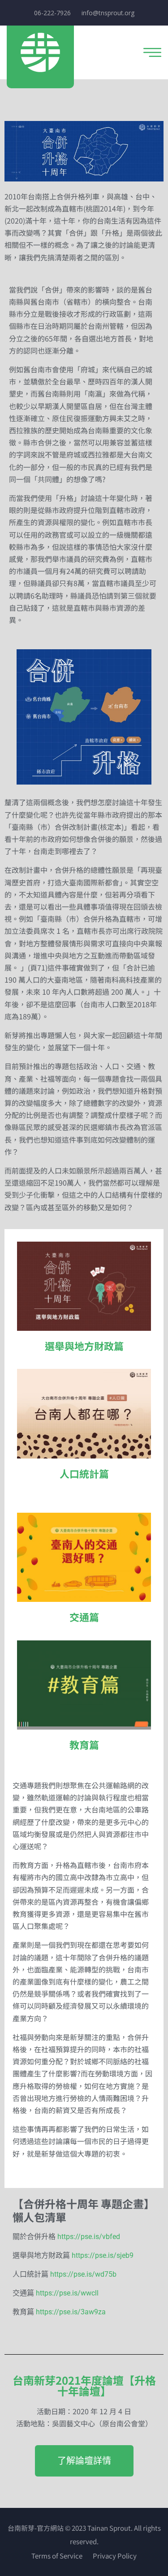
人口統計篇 (84, 1473)
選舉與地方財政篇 (84, 1346)
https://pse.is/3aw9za (71, 2312)
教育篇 (84, 1744)
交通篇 (84, 1617)
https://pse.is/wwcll (67, 2293)
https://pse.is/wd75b (83, 2274)
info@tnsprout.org (108, 13)
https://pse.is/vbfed (89, 2237)
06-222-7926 (52, 13)
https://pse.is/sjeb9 (103, 2255)
